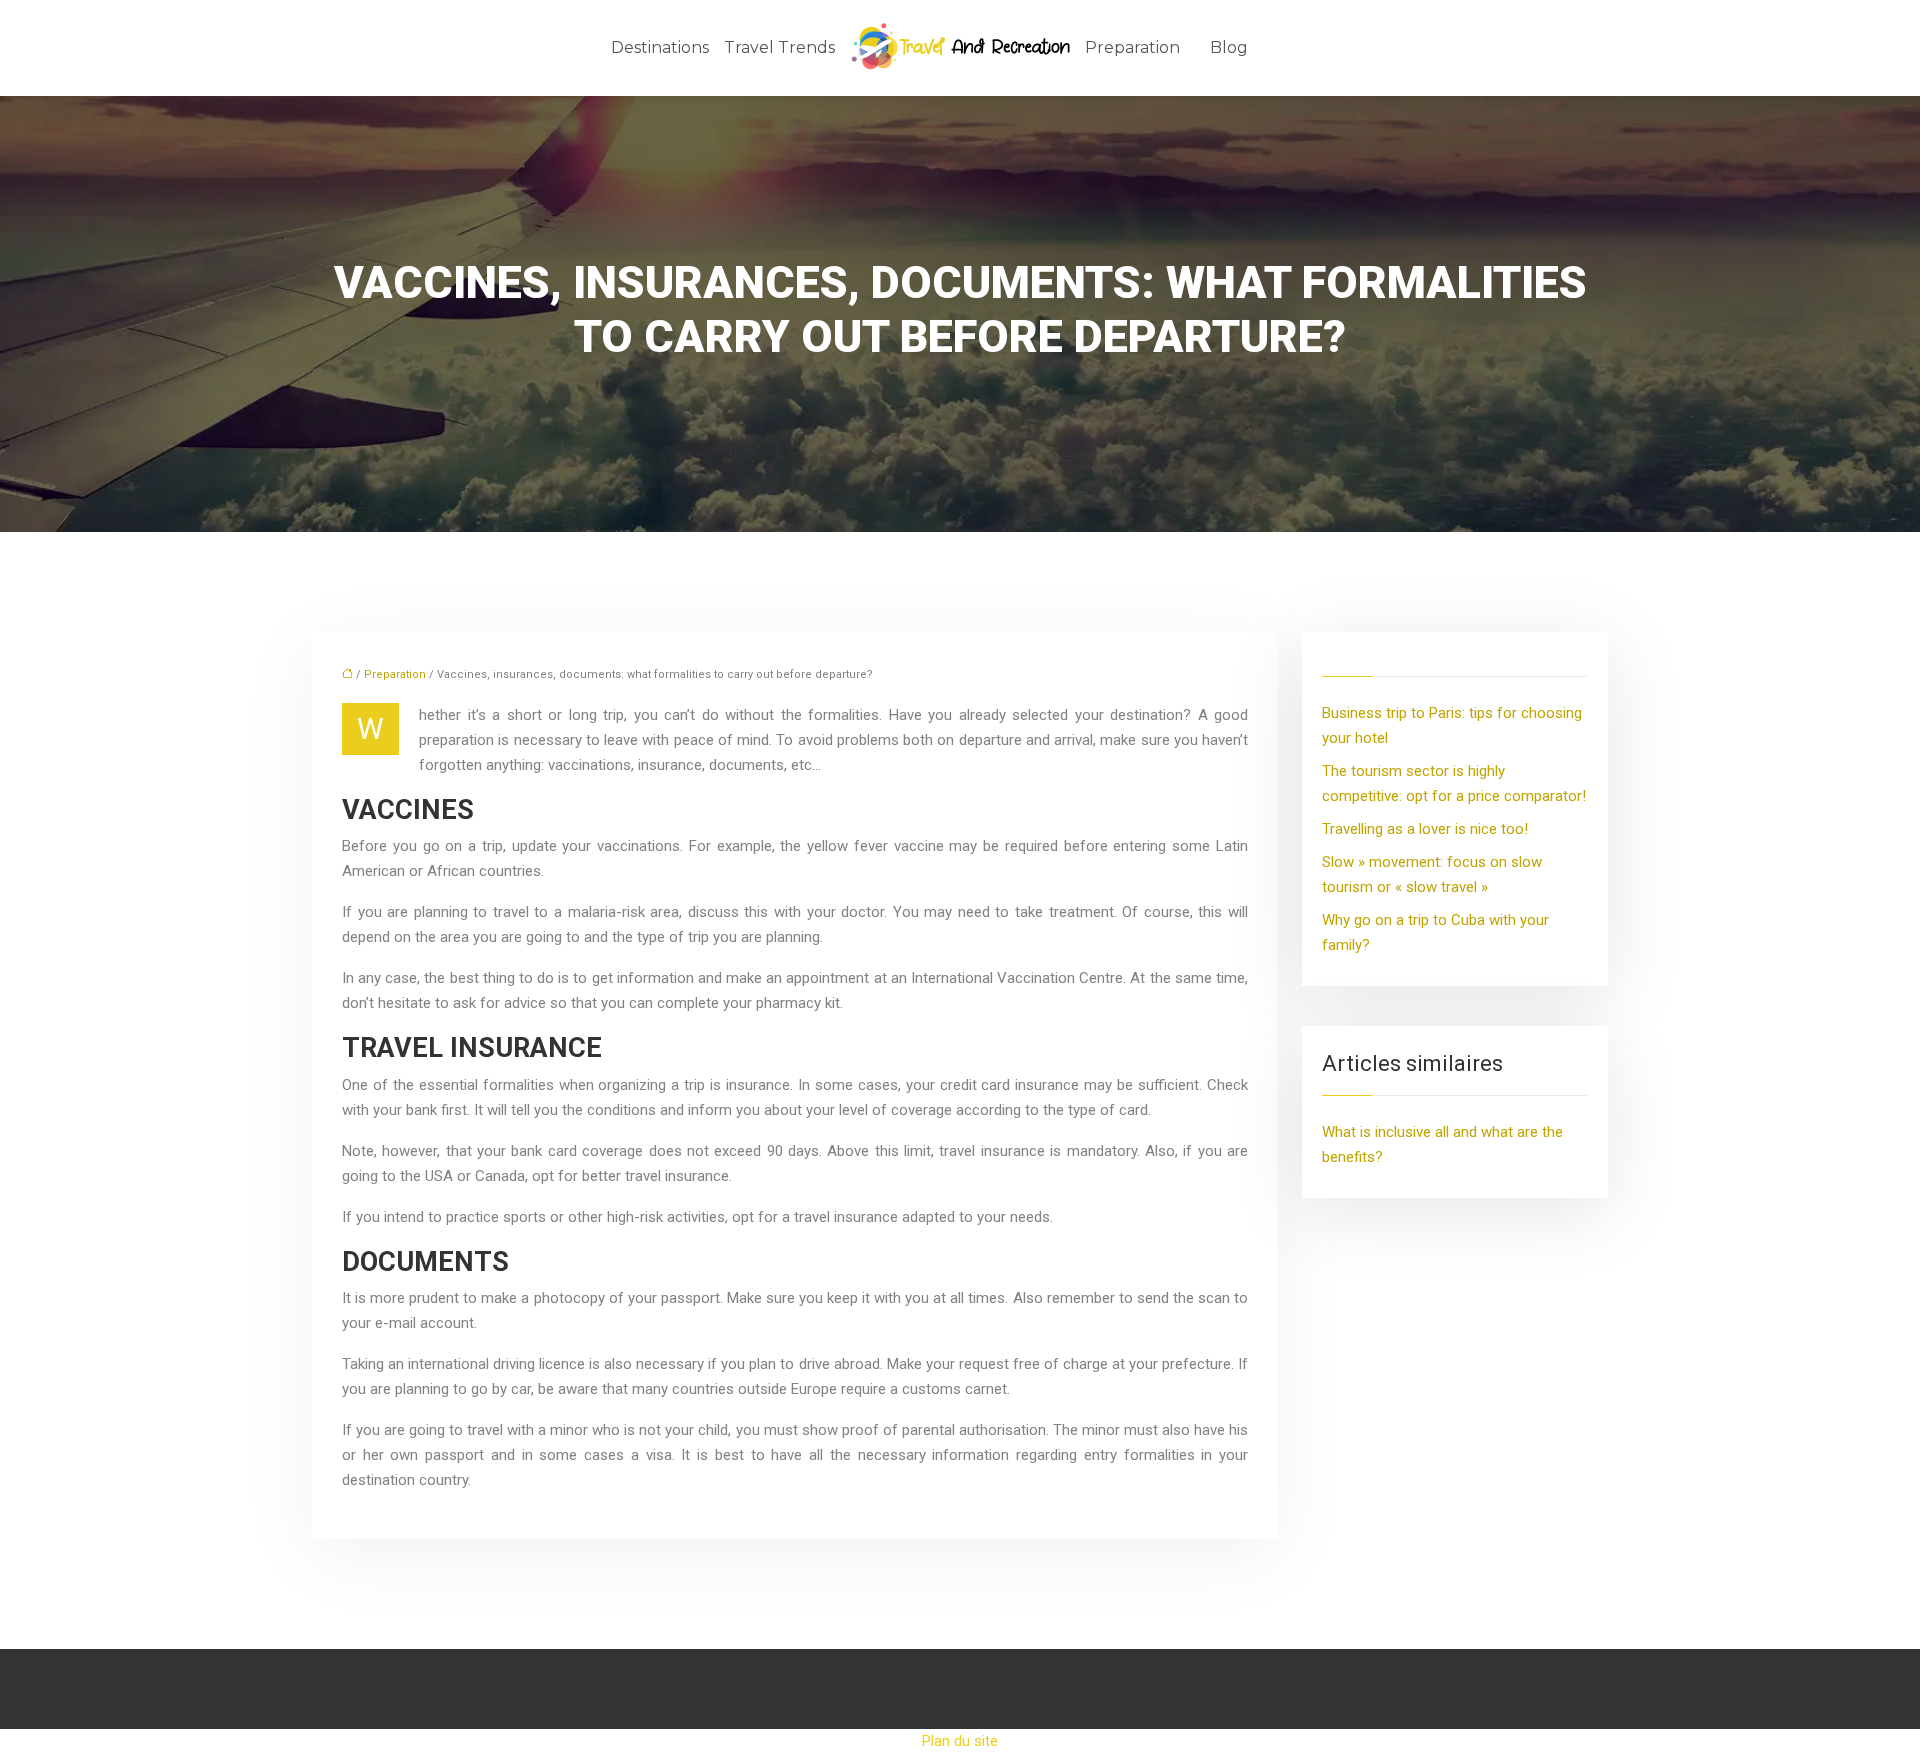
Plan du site (960, 1741)
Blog (1229, 47)
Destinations (660, 47)
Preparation (1132, 47)
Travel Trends (779, 47)
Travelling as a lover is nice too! (1425, 829)
